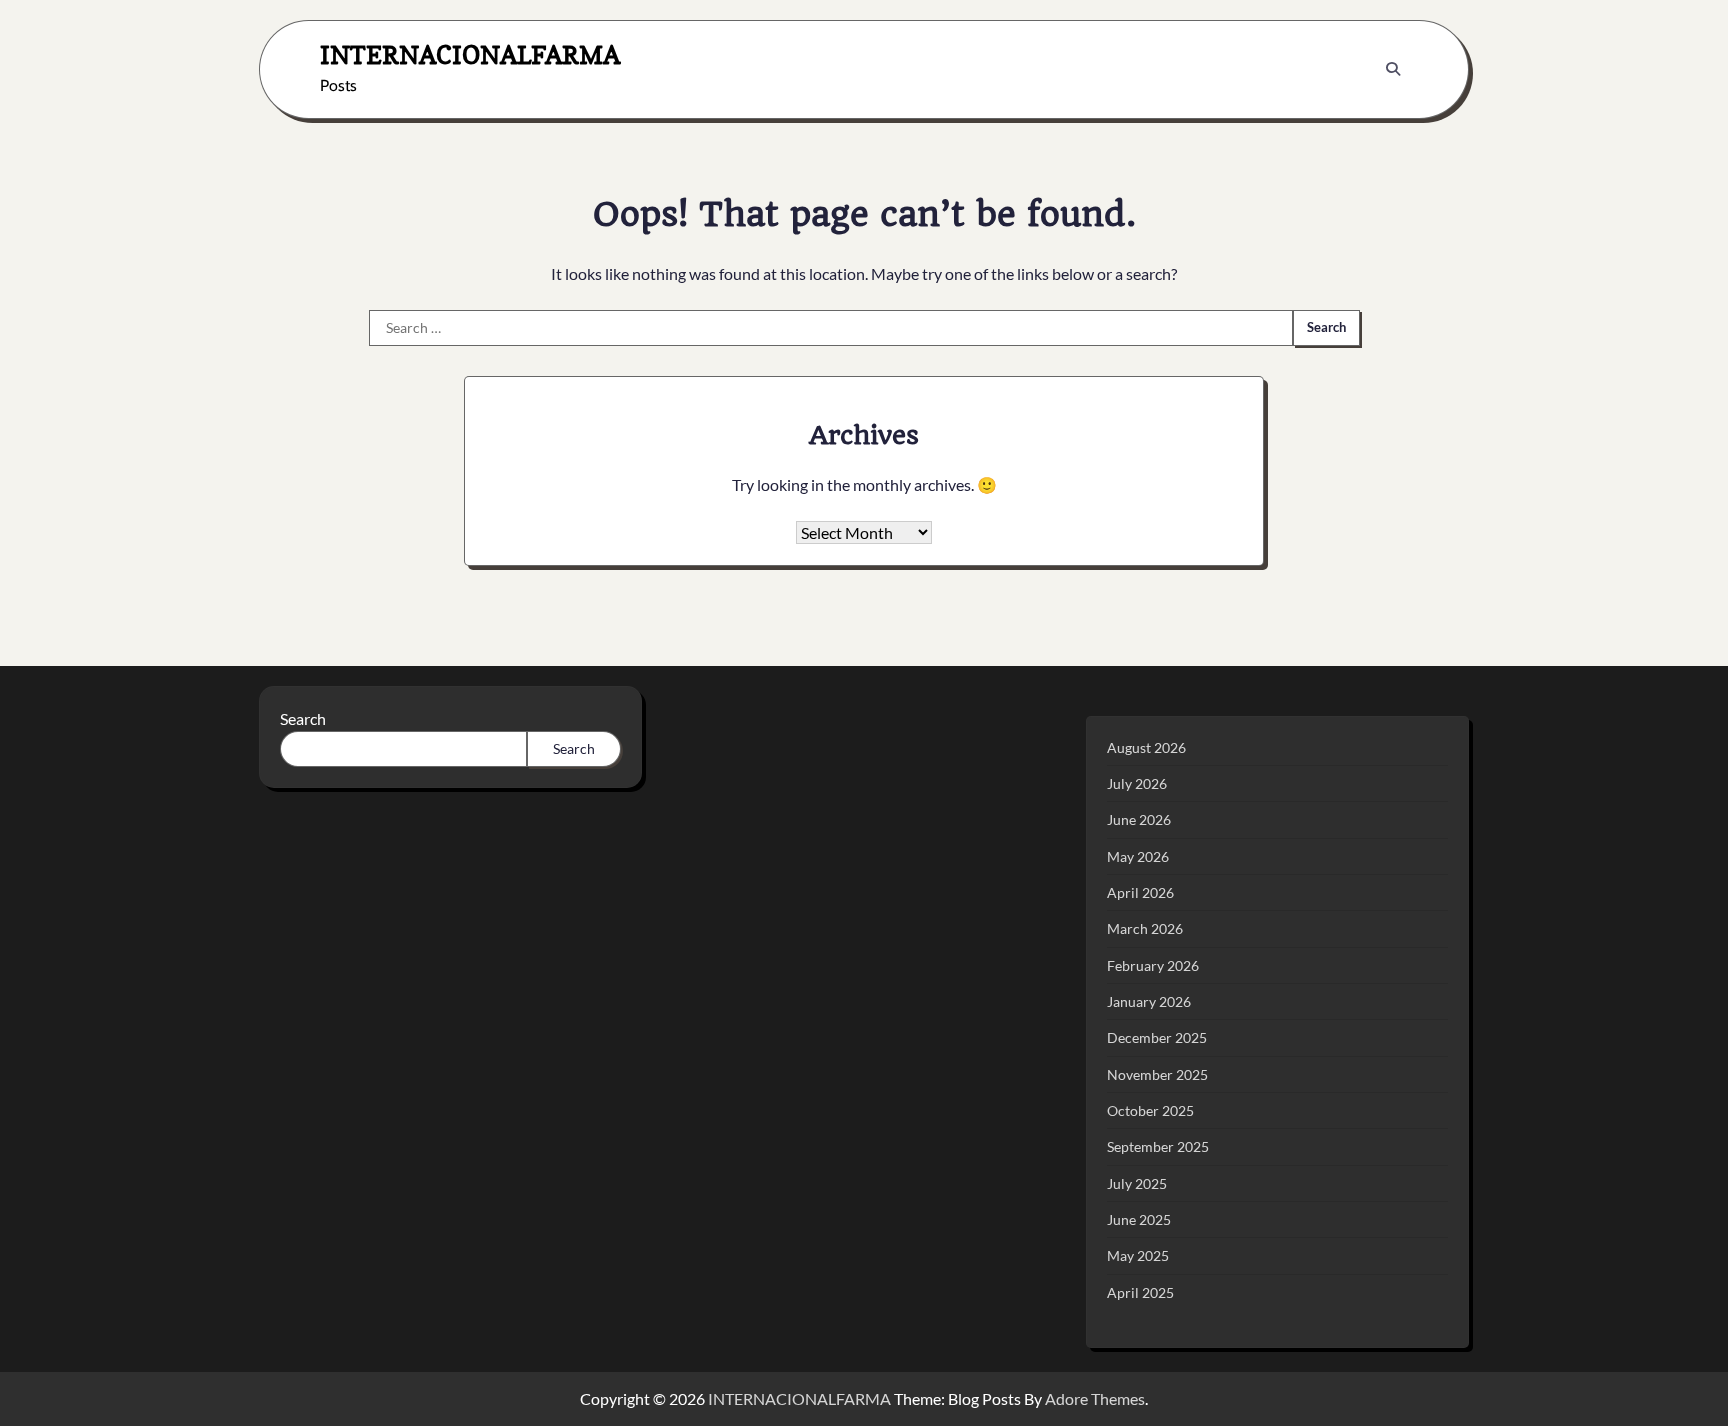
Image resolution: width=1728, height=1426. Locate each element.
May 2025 (1138, 1255)
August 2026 (1146, 747)
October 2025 (1150, 1110)
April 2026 (1140, 892)
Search (303, 718)
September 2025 (1158, 1146)
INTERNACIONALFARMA (470, 54)
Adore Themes (1095, 1398)
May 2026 (1138, 856)
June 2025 (1139, 1219)
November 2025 (1157, 1074)
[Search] (1393, 69)
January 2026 (1149, 1001)
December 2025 (1157, 1037)
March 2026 (1145, 928)
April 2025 (1140, 1292)
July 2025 (1137, 1183)
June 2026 (1139, 819)
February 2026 (1153, 965)
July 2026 (1137, 783)
